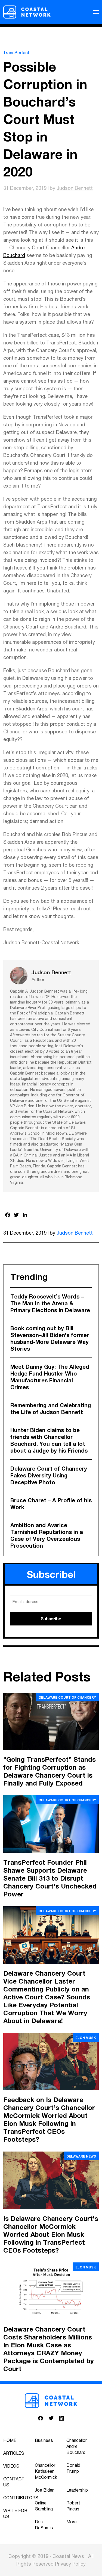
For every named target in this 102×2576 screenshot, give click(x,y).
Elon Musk (86, 2038)
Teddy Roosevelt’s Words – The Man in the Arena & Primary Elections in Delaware (50, 1303)
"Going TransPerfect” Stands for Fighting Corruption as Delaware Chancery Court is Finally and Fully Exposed (50, 1771)
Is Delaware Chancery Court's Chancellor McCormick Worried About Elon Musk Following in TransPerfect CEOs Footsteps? (51, 2234)
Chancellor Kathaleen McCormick (46, 2471)
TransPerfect (16, 53)
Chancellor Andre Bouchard (77, 2446)
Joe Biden (45, 2490)
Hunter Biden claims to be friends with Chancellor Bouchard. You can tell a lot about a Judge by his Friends (49, 1440)
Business (44, 2440)
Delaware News (81, 2156)
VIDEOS (11, 2466)
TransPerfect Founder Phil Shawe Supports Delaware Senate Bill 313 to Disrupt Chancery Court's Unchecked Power (50, 1878)
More (72, 2522)
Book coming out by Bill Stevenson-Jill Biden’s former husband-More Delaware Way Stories (50, 1338)
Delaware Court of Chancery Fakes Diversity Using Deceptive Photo (49, 1475)
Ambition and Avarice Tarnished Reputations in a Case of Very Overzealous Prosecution (47, 1535)
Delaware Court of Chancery (67, 1697)
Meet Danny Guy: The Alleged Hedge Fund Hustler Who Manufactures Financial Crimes (50, 1377)
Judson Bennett (75, 188)
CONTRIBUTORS (21, 2498)
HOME (10, 2440)
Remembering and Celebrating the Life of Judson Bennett (51, 1408)
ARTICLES (14, 2453)
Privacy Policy (70, 2564)
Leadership (77, 2490)
